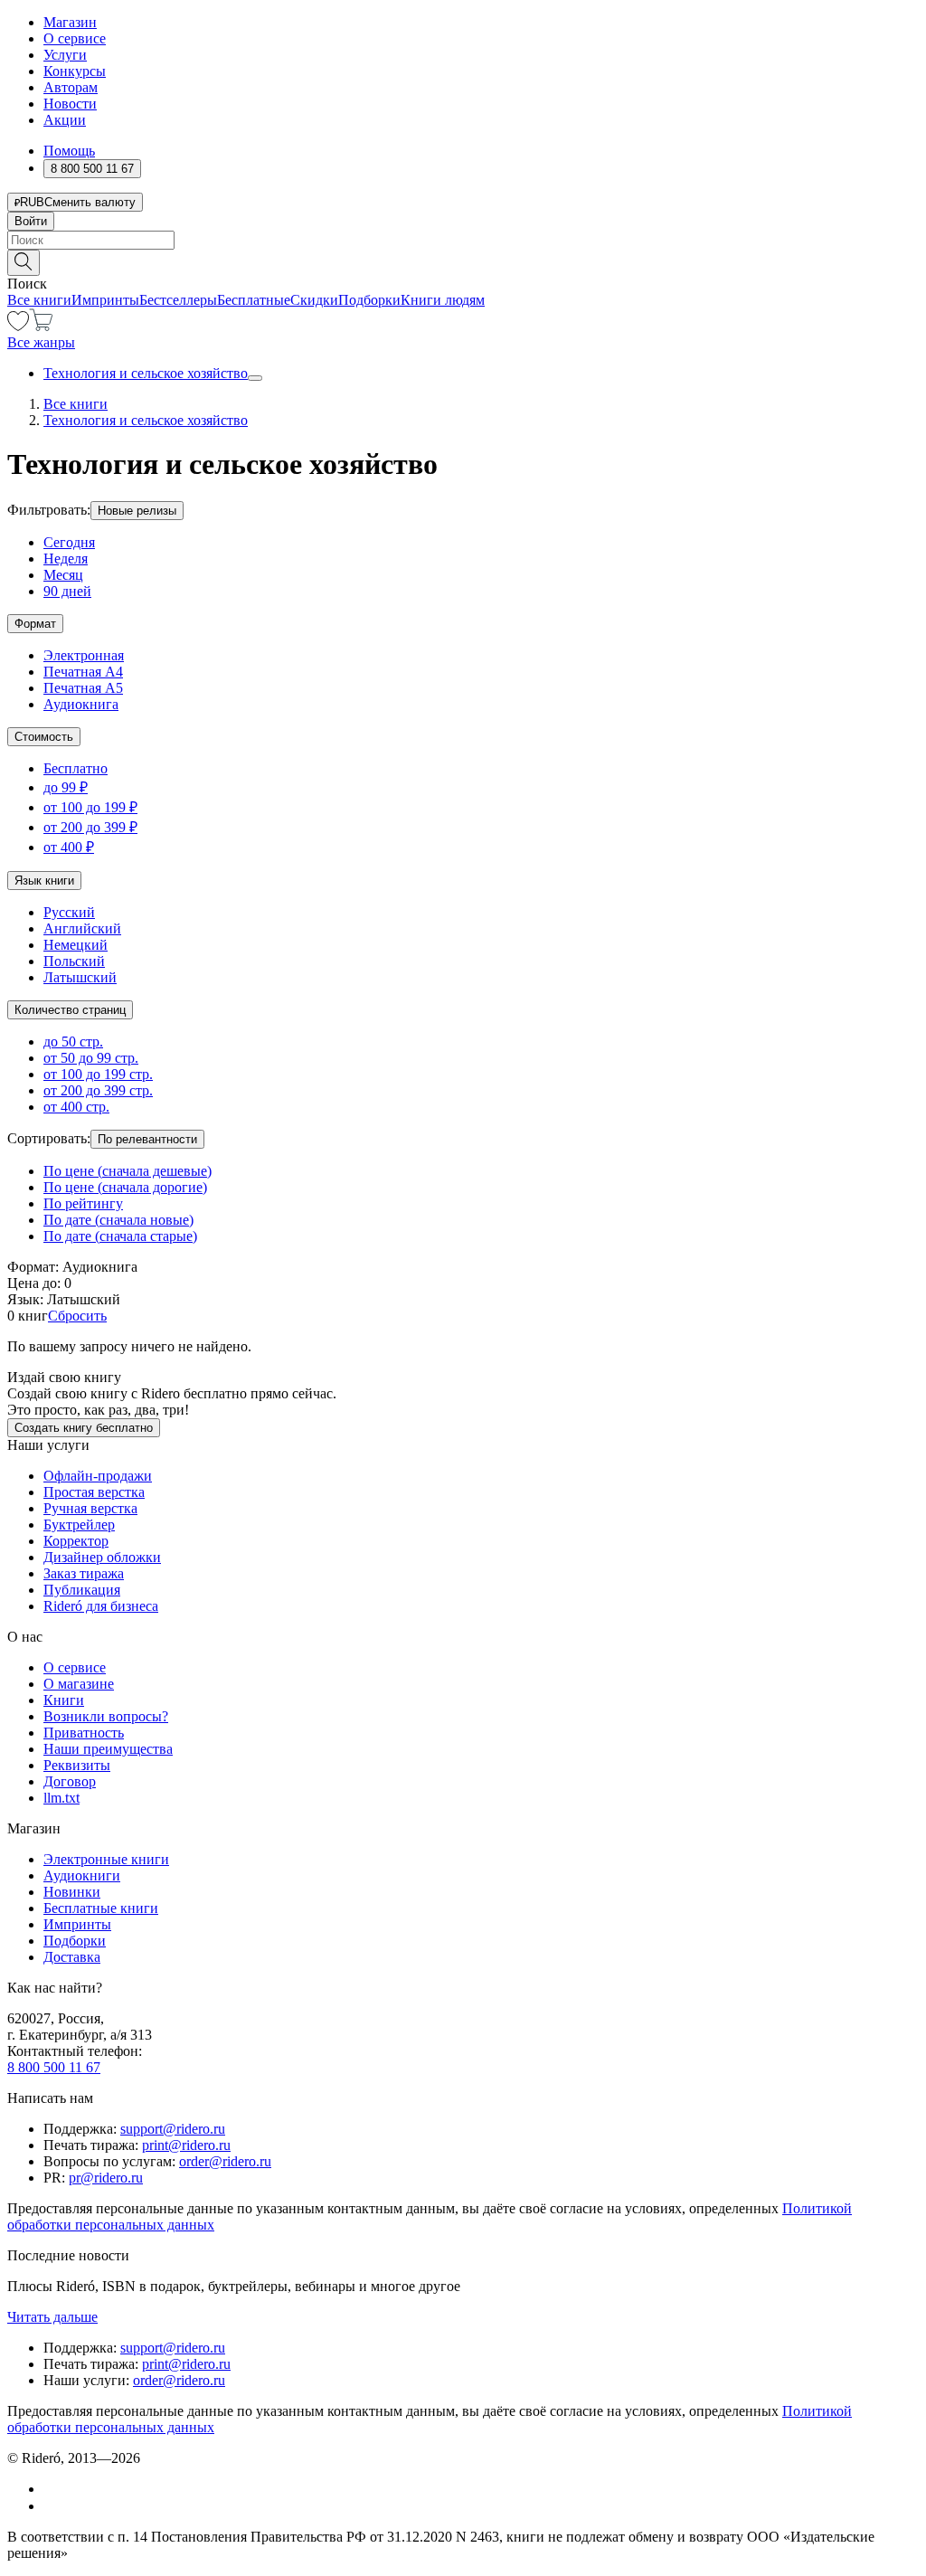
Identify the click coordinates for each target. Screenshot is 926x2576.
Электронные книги (106, 1859)
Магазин (70, 22)
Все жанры (41, 342)
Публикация (82, 1590)
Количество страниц (70, 1010)
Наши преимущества (108, 1749)
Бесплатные (254, 300)
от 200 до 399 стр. (98, 1090)
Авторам (71, 87)
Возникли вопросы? (106, 1716)
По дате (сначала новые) (118, 1220)
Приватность (84, 1733)
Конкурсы (75, 71)
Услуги (65, 55)
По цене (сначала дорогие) (125, 1187)
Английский (82, 928)
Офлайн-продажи (98, 1476)
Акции (65, 120)
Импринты (105, 300)
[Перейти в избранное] (18, 326)
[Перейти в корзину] (41, 326)
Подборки (369, 300)
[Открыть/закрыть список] (255, 378)
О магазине (79, 1684)
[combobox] (463, 240)
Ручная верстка (90, 1508)
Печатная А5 (83, 688)
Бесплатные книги (101, 1908)
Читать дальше (52, 2317)
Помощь (69, 151)
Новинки (72, 1892)
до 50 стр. (73, 1042)
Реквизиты (77, 1765)
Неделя (66, 559)
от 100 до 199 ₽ (90, 807)
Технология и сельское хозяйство (146, 373)
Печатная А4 (83, 672)
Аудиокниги (82, 1875)
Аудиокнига (81, 704)
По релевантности (147, 1139)
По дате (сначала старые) (120, 1236)
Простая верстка (94, 1492)
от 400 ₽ (69, 847)
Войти (31, 221)
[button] (463, 261)
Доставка (72, 1957)
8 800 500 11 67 (54, 2067)
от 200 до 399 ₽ (90, 827)
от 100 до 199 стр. (98, 1074)
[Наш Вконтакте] (53, 2489)
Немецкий (76, 945)
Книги (64, 1700)
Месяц (63, 575)
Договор (70, 1781)
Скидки (314, 300)
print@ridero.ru (186, 2145)
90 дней (67, 591)
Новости (70, 104)
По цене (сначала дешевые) (128, 1171)
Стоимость (44, 737)
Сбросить (77, 1316)
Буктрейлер (79, 1525)
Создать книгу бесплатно (84, 1428)
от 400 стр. (76, 1107)
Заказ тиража (84, 1573)
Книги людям (443, 300)
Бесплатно (76, 768)
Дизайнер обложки (102, 1557)
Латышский (80, 977)
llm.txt (61, 1798)
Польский (74, 961)
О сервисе (75, 38)
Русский (69, 912)
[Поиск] (24, 263)
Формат (35, 624)
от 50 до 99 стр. (91, 1058)
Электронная (84, 655)
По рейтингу (83, 1203)
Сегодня (69, 542)
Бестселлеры (178, 300)
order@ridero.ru (225, 2161)
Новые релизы (137, 511)
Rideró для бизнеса (101, 1606)
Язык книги (44, 881)
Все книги (39, 300)
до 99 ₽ (66, 787)
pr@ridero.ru (106, 2178)
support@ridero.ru (173, 2129)
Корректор (76, 1541)
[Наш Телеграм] (51, 2506)
